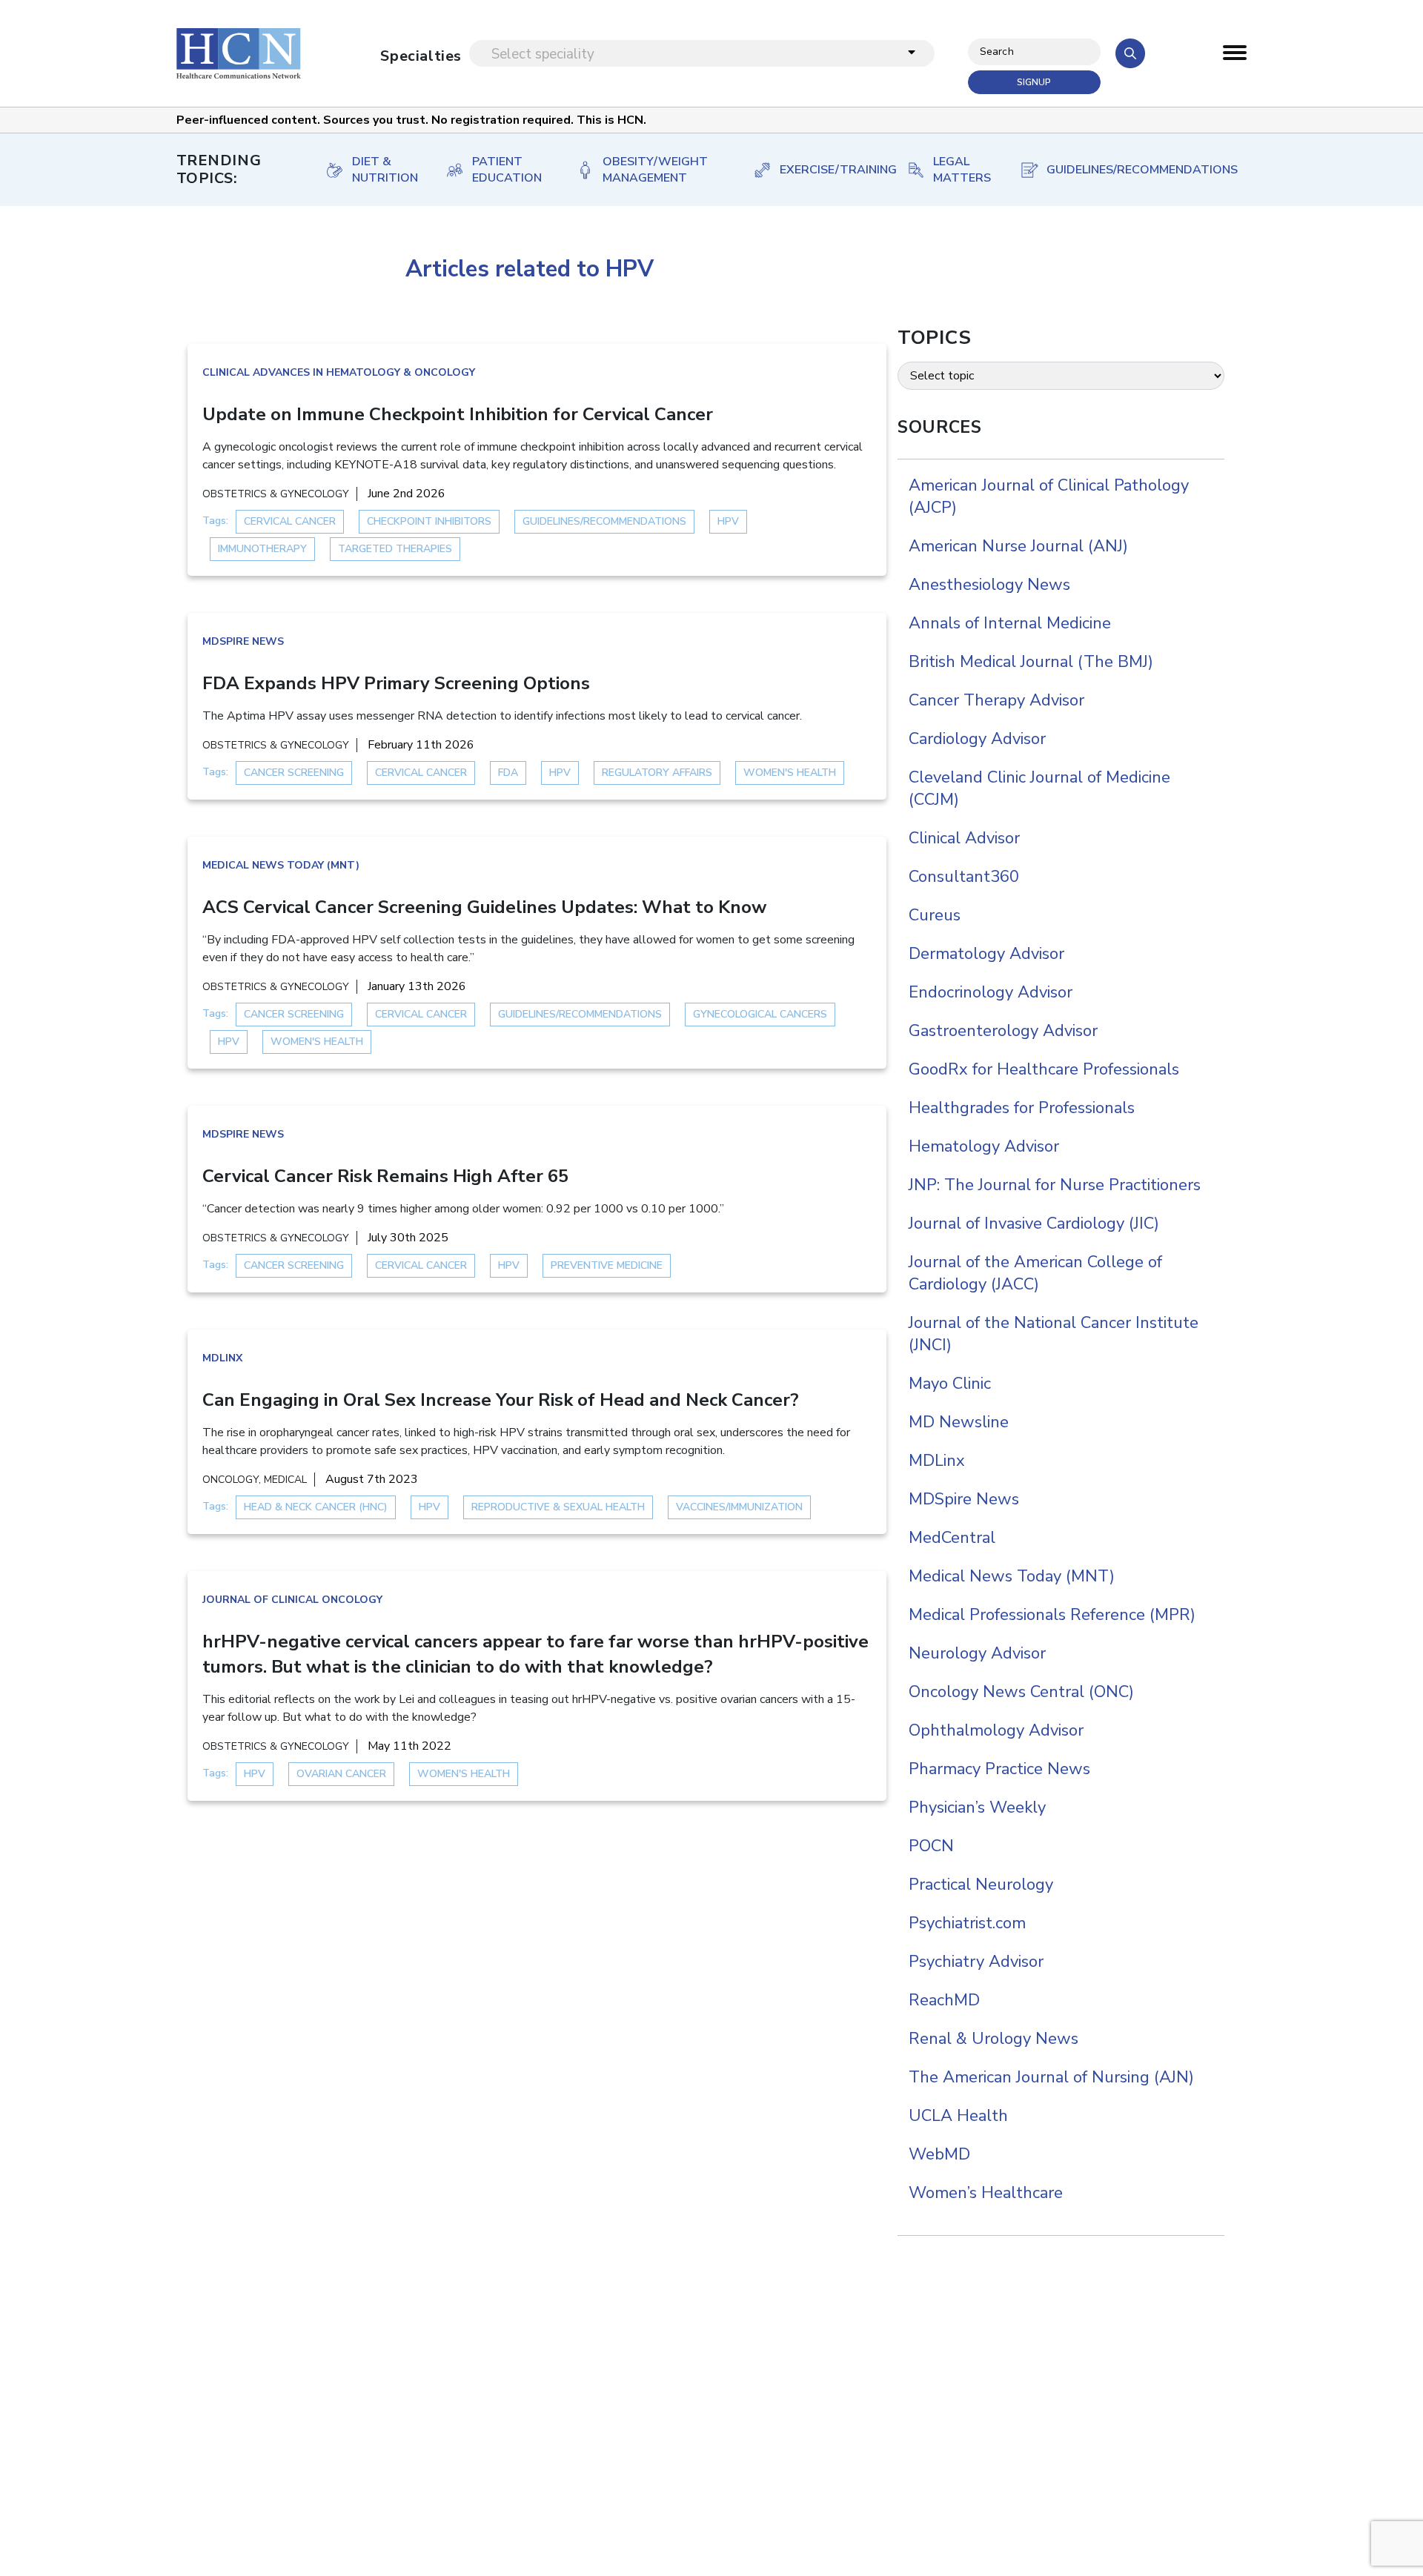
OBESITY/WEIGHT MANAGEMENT (655, 170)
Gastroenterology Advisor (1003, 1031)
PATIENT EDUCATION (507, 170)
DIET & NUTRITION (384, 170)
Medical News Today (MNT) (281, 865)
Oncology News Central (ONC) (1021, 1692)
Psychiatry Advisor (976, 1962)
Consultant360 (964, 877)
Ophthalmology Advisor (996, 1730)
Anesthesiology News (989, 585)
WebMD (939, 2154)
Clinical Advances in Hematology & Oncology (339, 372)
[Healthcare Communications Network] (239, 53)
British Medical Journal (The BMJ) (1031, 662)
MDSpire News (243, 641)
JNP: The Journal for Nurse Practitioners (1055, 1185)
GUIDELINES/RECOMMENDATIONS (1132, 170)
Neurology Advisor (977, 1653)
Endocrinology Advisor (991, 992)
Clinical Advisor (964, 838)
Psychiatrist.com (967, 1923)
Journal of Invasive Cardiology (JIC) (1034, 1224)
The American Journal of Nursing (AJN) (1051, 2077)
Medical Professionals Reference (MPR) (1052, 1615)
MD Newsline (959, 1422)
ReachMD (944, 2000)
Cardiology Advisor (977, 739)
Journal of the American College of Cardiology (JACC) (1035, 1273)
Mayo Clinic (950, 1384)
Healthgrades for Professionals (1022, 1108)
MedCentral (952, 1538)
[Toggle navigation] (1235, 56)
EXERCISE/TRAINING (828, 170)
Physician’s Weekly (977, 1807)
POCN (931, 1846)
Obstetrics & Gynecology (276, 494)
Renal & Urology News (994, 2039)
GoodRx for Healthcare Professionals (1044, 1069)
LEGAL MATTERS (961, 170)
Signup (1034, 82)
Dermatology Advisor (986, 954)
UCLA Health (958, 2116)
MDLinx (222, 1358)
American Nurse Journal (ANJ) (1018, 546)
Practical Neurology (981, 1885)
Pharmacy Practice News (999, 1769)
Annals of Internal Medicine (1010, 623)
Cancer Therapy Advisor (996, 700)
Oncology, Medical (255, 1480)
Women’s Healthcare (986, 2193)
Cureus (935, 915)
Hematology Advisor (984, 1146)
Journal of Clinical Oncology (292, 1600)
